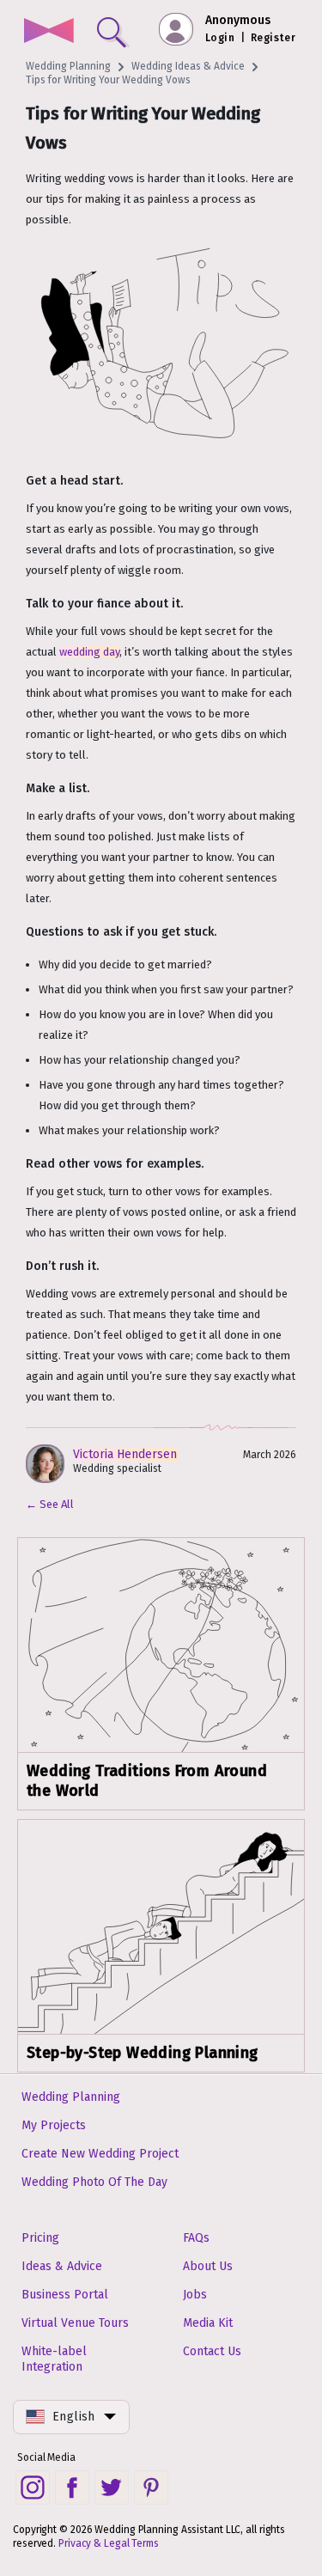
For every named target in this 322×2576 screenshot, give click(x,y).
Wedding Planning (68, 66)
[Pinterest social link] (151, 2487)
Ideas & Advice (62, 2266)
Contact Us (212, 2351)
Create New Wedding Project (100, 2154)
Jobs (195, 2295)
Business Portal (65, 2295)
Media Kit (208, 2323)
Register (273, 38)
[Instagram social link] (33, 2487)
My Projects (54, 2125)
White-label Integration (54, 2359)
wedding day (89, 652)
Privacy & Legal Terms (109, 2543)
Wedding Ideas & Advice (188, 66)
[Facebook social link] (72, 2487)
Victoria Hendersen (125, 1454)
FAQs (196, 2238)
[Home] (49, 32)
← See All (50, 1504)
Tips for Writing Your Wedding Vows (108, 80)
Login (220, 38)
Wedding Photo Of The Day (94, 2182)
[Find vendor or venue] (108, 28)
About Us (208, 2266)
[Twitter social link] (112, 2487)
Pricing (40, 2238)
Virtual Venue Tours (75, 2323)
